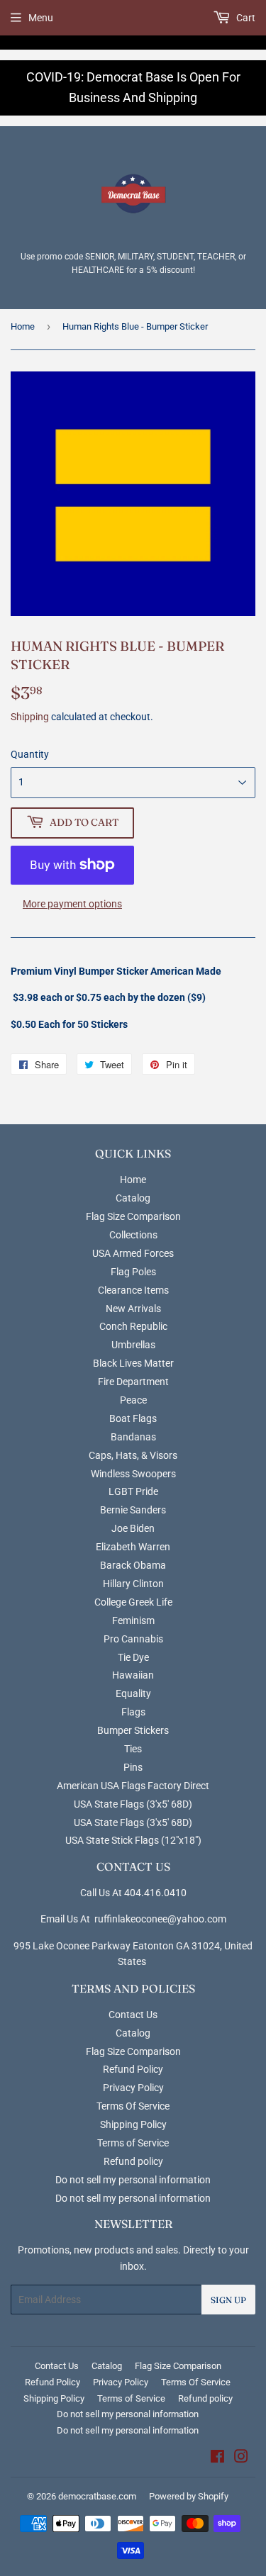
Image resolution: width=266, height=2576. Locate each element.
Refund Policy (133, 2069)
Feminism (133, 1620)
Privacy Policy (133, 2088)
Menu (41, 18)
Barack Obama (133, 1565)
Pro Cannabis (133, 1639)
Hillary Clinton (133, 1584)
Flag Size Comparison (133, 1216)
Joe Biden (133, 1528)
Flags (133, 1712)
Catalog (133, 1198)
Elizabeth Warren (133, 1547)
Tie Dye (133, 1657)
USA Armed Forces (133, 1253)
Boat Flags (133, 1418)
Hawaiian (133, 1675)
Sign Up (228, 2300)
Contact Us (133, 2015)
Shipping (30, 717)
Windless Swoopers (133, 1474)
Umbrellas (133, 1345)
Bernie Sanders (133, 1510)
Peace (133, 1400)
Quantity (30, 754)
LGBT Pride (133, 1491)
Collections (133, 1235)
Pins (133, 1767)
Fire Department (133, 1382)
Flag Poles (133, 1272)
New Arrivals (133, 1309)
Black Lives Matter (133, 1363)
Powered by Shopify (189, 2496)
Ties (133, 1749)
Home (23, 326)
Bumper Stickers (133, 1730)
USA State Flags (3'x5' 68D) (133, 1804)
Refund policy (133, 2161)
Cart (245, 18)
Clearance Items (133, 1290)
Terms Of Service (133, 2106)
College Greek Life (133, 1602)
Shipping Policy (133, 2124)
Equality (133, 1693)
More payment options (72, 904)
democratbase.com (97, 2496)
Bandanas (133, 1437)
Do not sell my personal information (133, 2180)
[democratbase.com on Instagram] (241, 2458)
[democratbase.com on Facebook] (217, 2458)
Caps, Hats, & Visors (133, 1455)
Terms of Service (133, 2143)
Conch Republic (133, 1326)
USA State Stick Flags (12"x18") (133, 1840)
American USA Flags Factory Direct (133, 1786)
